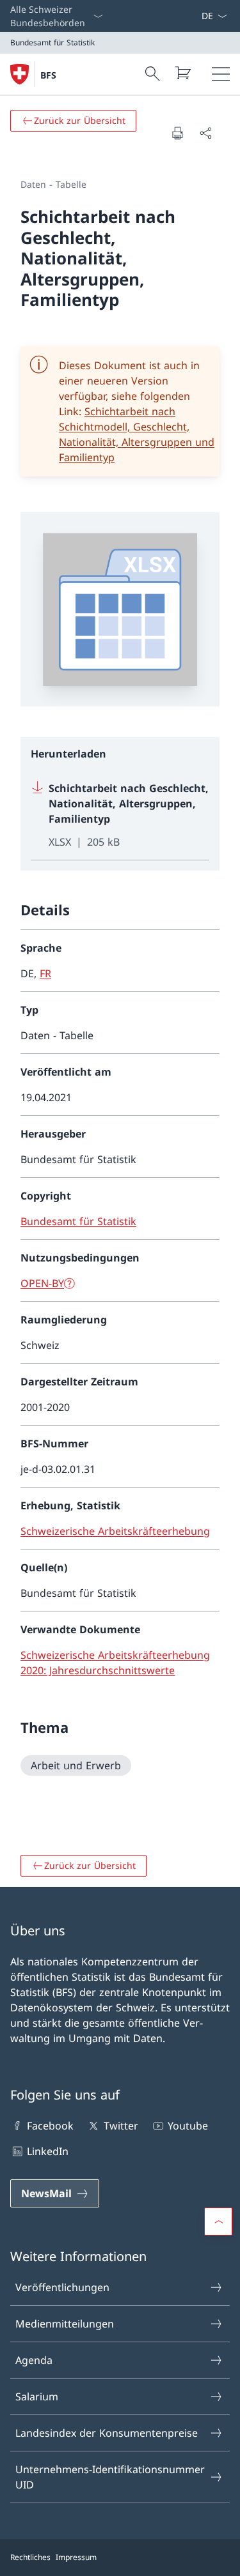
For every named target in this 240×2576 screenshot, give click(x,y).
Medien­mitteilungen (65, 2324)
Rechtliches (30, 2557)
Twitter (121, 2126)
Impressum (76, 2557)
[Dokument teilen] (205, 133)
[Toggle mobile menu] (221, 74)
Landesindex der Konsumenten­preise (107, 2433)
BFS (48, 75)
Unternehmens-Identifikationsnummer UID (110, 2477)
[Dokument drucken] (177, 133)
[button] (218, 2222)
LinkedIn (48, 2151)
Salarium (37, 2397)
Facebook (50, 2126)
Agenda (34, 2360)
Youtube (188, 2126)
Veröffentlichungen (62, 2287)
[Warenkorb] (182, 73)
